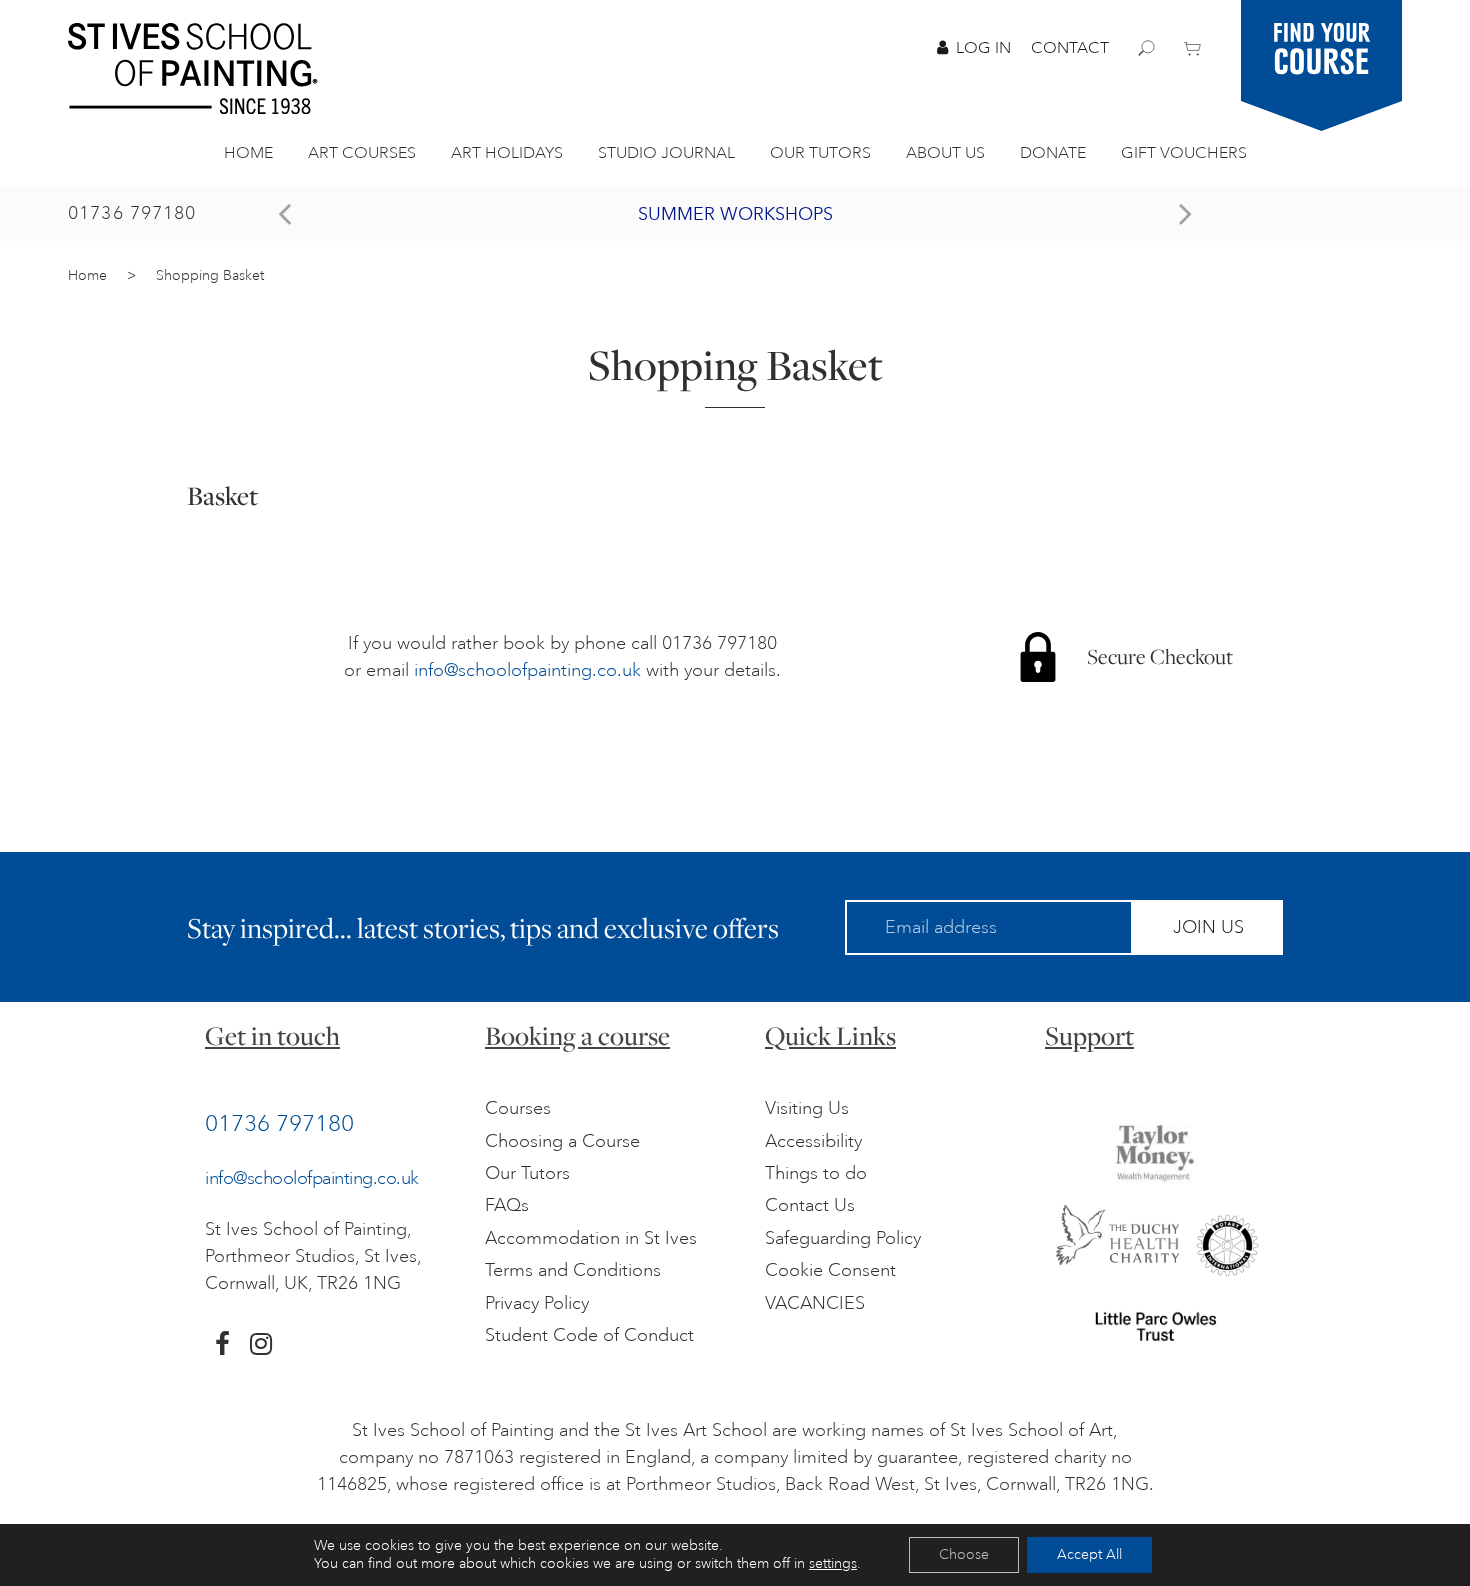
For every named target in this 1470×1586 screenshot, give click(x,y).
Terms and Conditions (573, 1270)
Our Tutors (820, 153)
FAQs (507, 1205)
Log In (983, 48)
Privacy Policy (537, 1303)
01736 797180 (132, 213)
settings (833, 1563)
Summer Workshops (735, 214)
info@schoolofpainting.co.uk (527, 670)
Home (248, 153)
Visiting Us (807, 1108)
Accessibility (813, 1141)
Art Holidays (507, 153)
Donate (1053, 153)
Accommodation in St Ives (591, 1238)
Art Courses (362, 153)
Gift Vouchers (1184, 153)
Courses (518, 1108)
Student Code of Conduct (589, 1335)
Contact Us (810, 1205)
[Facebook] (222, 1344)
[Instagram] (261, 1344)
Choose (964, 1554)
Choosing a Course (562, 1141)
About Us (945, 153)
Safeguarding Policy (843, 1238)
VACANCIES (815, 1303)
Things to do (816, 1173)
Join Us (1208, 927)
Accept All (1089, 1554)
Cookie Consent (830, 1270)
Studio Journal (666, 153)
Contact (1070, 48)
